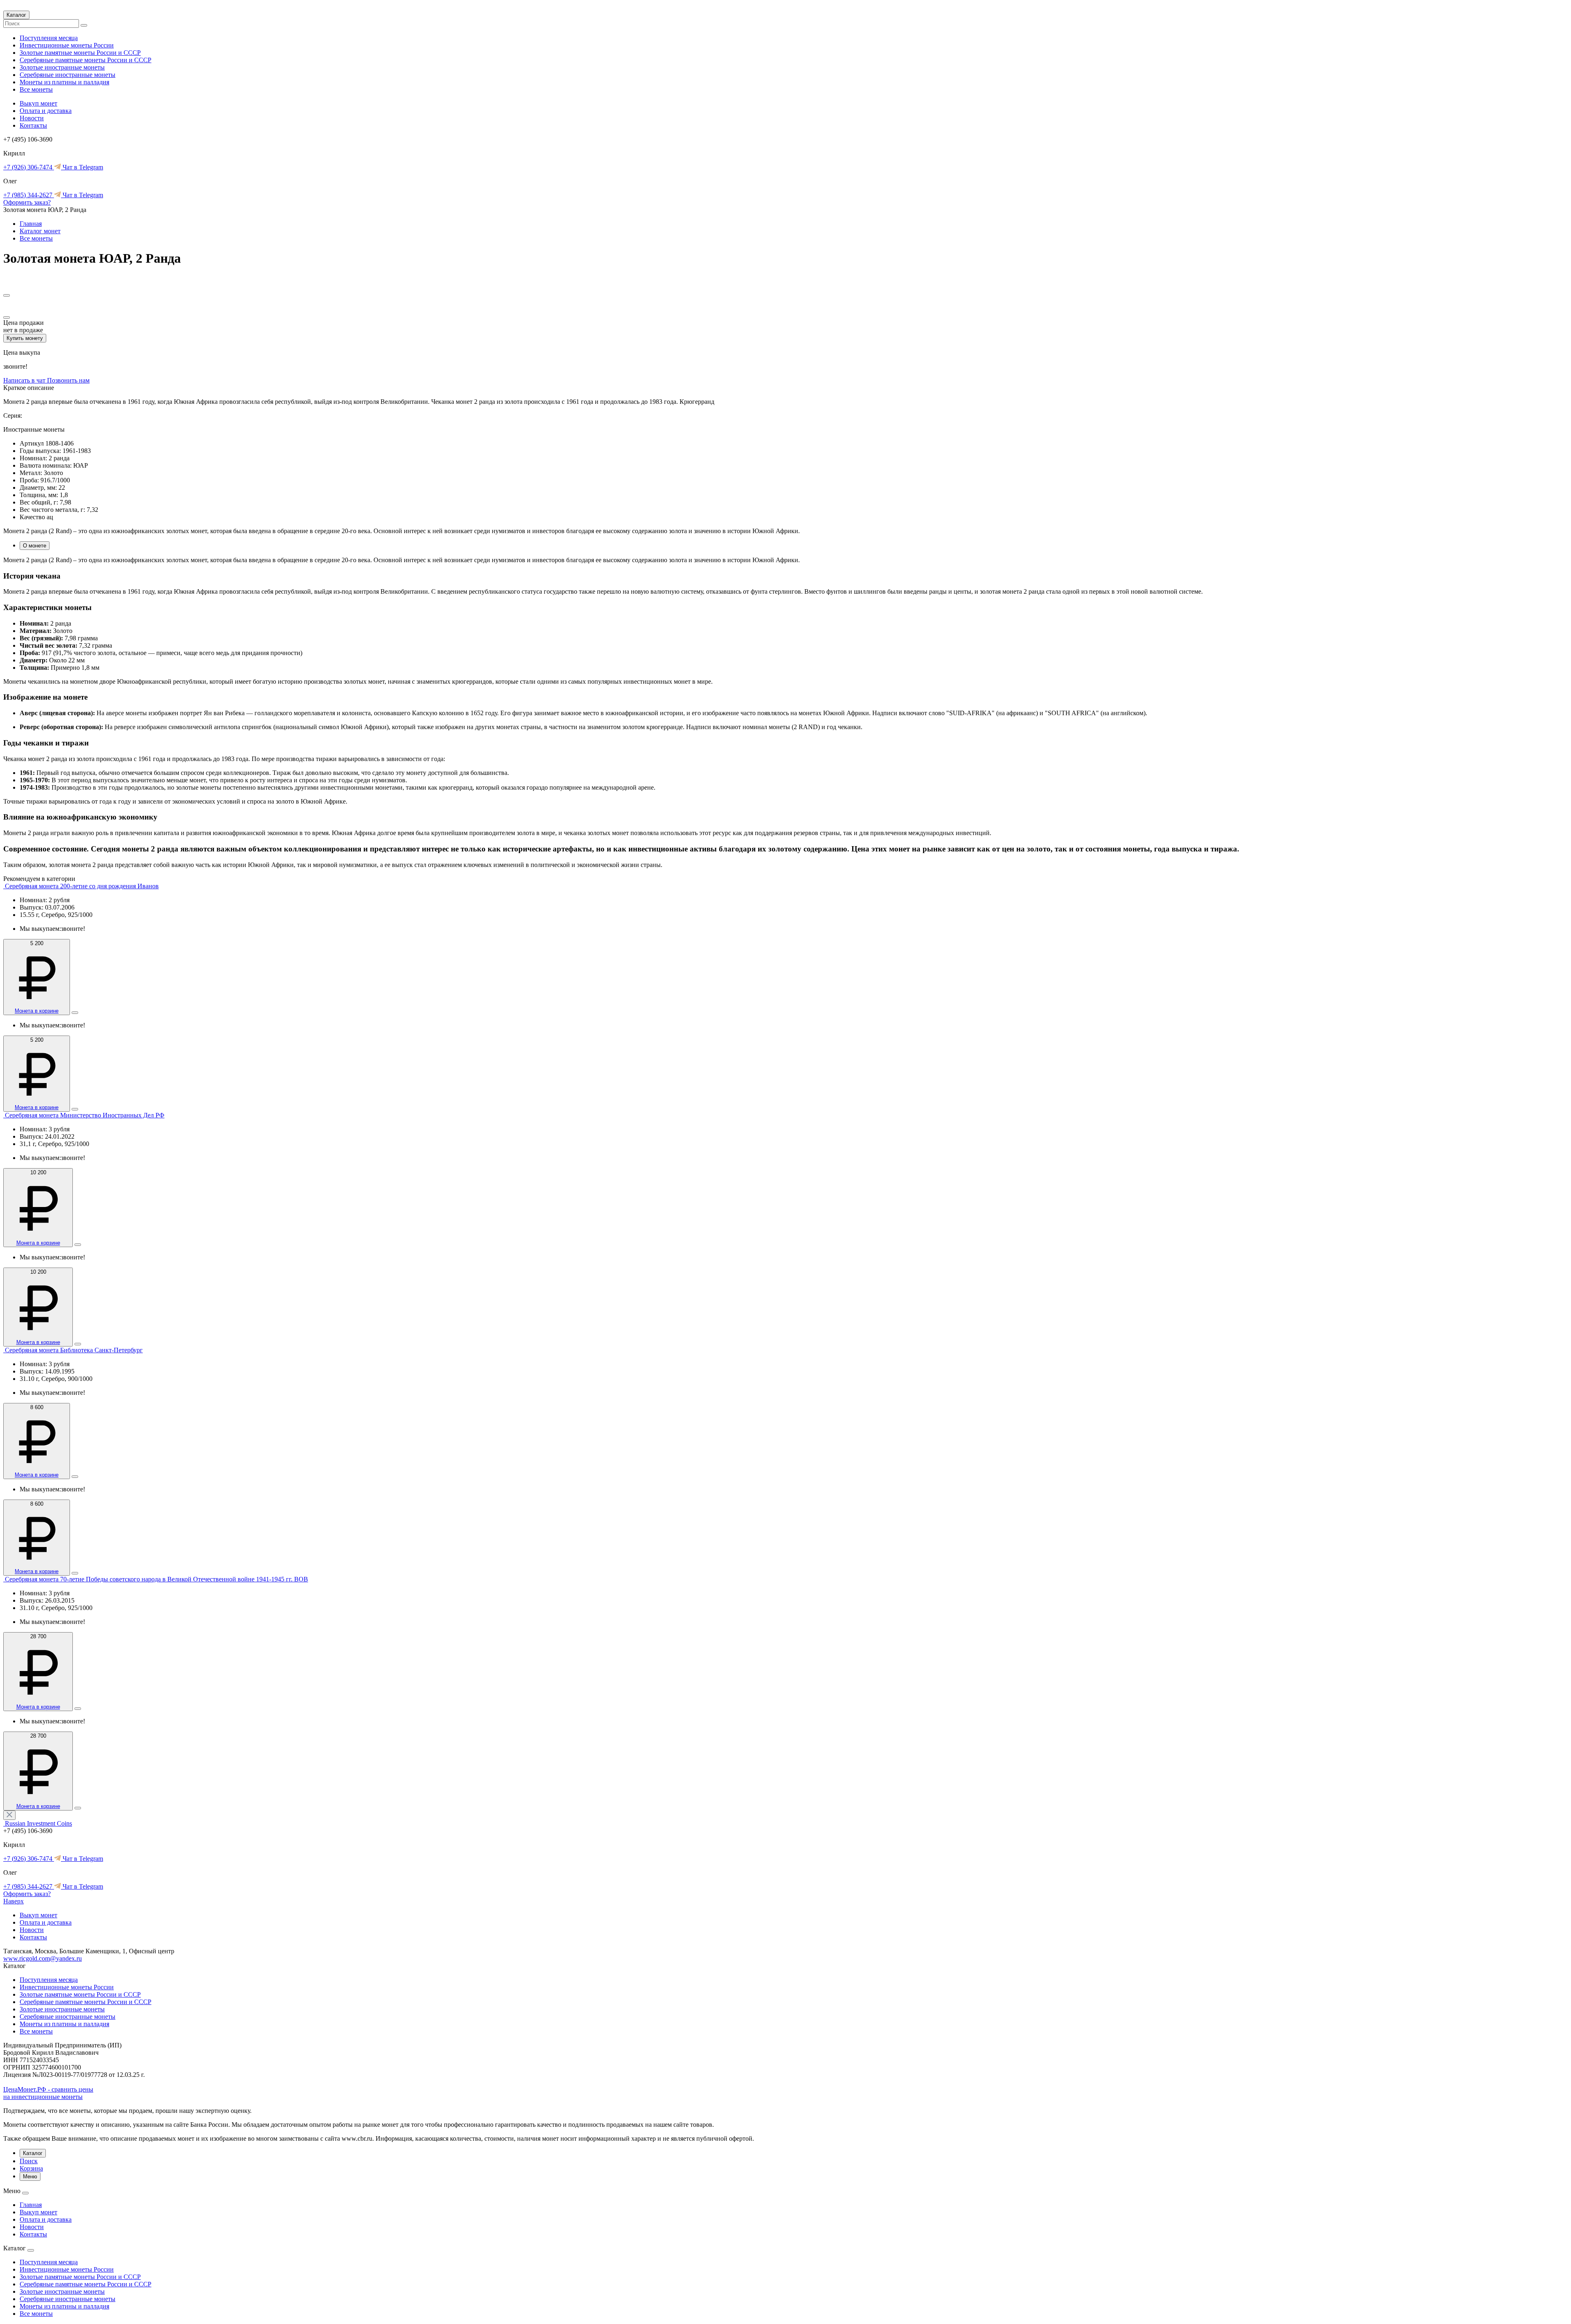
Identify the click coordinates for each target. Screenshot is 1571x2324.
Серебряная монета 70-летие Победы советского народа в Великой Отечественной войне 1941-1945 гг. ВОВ (156, 1579)
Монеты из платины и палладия (64, 82)
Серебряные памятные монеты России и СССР (86, 60)
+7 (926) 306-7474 (29, 167)
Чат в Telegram (82, 167)
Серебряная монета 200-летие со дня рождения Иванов (82, 886)
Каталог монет (40, 231)
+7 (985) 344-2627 (29, 195)
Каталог (16, 15)
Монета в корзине (37, 1011)
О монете (35, 546)
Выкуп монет (38, 103)
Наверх (14, 1901)
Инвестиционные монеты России (67, 45)
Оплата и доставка (46, 111)
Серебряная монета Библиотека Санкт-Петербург (74, 1350)
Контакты (33, 125)
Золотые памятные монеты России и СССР (80, 53)
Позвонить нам (68, 380)
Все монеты (36, 89)
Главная (31, 224)
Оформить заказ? (27, 202)
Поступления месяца (49, 38)
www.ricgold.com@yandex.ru (43, 1958)
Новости (32, 118)
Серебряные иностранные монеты (68, 75)
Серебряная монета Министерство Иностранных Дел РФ (85, 1115)
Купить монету (25, 338)
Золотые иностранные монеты (62, 67)
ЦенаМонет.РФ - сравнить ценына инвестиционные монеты (48, 2093)
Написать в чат (25, 380)
